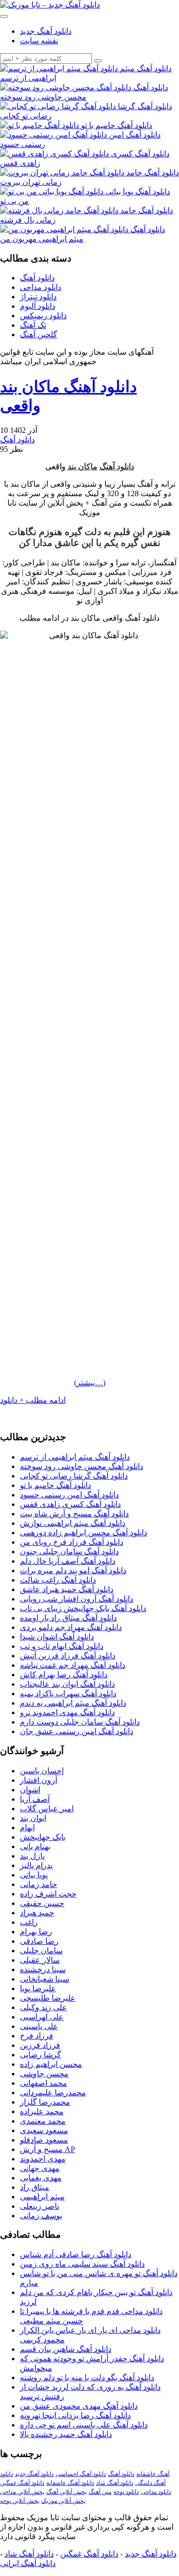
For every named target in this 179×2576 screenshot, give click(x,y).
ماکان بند (83, 467)
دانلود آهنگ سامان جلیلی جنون (69, 1552)
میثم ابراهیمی (42, 2197)
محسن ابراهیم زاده (51, 2064)
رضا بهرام (36, 1932)
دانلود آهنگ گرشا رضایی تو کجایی (74, 1476)
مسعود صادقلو (44, 2140)
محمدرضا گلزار (45, 2102)
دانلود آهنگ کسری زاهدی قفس (70, 1504)
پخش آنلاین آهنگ (66, 2492)
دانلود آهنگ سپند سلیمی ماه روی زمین (82, 2264)
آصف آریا (35, 1799)
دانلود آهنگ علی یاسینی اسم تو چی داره (84, 2425)
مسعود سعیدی (44, 2130)
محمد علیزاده (42, 2111)
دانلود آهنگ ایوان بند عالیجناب (67, 1684)
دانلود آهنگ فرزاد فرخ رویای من (72, 1542)
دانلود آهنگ (37, 278)
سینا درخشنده (43, 1969)
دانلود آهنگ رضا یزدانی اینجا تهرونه (75, 2415)
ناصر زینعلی (40, 2206)
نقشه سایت (39, 41)
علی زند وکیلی (44, 2007)
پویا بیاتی (34, 1875)
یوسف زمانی (41, 2216)
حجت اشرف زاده (48, 1894)
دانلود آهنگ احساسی (81, 2474)
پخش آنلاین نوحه (20, 2501)
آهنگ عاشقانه (153, 2474)
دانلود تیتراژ (38, 297)
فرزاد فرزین (40, 2045)
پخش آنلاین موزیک (63, 2501)
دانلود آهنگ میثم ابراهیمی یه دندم (73, 1703)
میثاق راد (35, 2187)
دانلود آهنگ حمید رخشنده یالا (66, 2434)
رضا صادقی (39, 1941)
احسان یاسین (42, 1771)
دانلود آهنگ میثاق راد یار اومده (68, 1618)
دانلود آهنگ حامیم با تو (55, 1485)
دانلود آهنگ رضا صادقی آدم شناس (76, 2254)
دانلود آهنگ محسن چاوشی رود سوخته (82, 1466)
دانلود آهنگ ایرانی (28, 2563)
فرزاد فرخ (37, 2036)
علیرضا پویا (38, 1988)
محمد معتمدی (43, 2121)
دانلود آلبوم (38, 306)
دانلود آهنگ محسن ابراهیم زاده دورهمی (84, 1533)
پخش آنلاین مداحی (22, 2492)
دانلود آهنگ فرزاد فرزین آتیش (68, 1656)
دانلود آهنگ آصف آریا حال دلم (68, 1561)
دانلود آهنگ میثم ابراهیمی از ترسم (75, 1457)
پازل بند (32, 1856)
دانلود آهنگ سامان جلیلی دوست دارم (80, 1722)
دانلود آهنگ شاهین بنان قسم (66, 2349)
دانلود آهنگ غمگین (22, 2483)
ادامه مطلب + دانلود (33, 1400)
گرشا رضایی (41, 2055)
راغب (29, 1922)
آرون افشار (39, 1780)
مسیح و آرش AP (47, 2149)
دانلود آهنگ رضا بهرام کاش (64, 1675)
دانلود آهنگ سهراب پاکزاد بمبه (68, 1694)
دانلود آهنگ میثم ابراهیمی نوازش (73, 1523)
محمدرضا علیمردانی (53, 2093)
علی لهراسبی (42, 2017)
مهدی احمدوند (43, 2159)
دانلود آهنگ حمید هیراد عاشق (67, 1589)
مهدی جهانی (40, 2168)
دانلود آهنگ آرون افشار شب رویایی (77, 1599)
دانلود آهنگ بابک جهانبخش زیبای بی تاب (83, 1608)
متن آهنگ (100, 2492)
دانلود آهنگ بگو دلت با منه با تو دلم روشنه (87, 2377)
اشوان (30, 1790)
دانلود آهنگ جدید (46, 31)
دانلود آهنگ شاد (115, 2483)
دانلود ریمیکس (43, 316)
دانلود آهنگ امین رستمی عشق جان (77, 1731)
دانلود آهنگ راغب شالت (58, 1580)
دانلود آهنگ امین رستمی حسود (69, 1495)
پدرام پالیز (36, 1865)
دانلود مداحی (41, 287)
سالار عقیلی (40, 1960)
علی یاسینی (39, 2026)
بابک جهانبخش (43, 1837)
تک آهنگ (33, 325)
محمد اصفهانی (44, 2083)
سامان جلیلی (41, 1951)
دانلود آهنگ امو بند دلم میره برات (73, 1570)
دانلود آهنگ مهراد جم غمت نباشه (73, 1665)
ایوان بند (33, 1818)
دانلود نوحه (126, 2492)
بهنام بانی (35, 1846)
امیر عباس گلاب (47, 1809)
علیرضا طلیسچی (48, 1998)
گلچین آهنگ (39, 335)
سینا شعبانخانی (45, 1979)
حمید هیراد (37, 1913)
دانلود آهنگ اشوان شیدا (57, 1637)
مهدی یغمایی (41, 2178)
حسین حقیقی (42, 1903)
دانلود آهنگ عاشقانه (70, 2483)
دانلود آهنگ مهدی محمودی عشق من (79, 2406)
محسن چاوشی (44, 2074)
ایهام (27, 1828)
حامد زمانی (39, 1884)
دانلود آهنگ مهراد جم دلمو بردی (71, 1627)
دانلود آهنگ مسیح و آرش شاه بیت (74, 1514)
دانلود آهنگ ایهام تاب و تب (62, 1646)
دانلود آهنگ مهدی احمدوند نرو (67, 1712)
